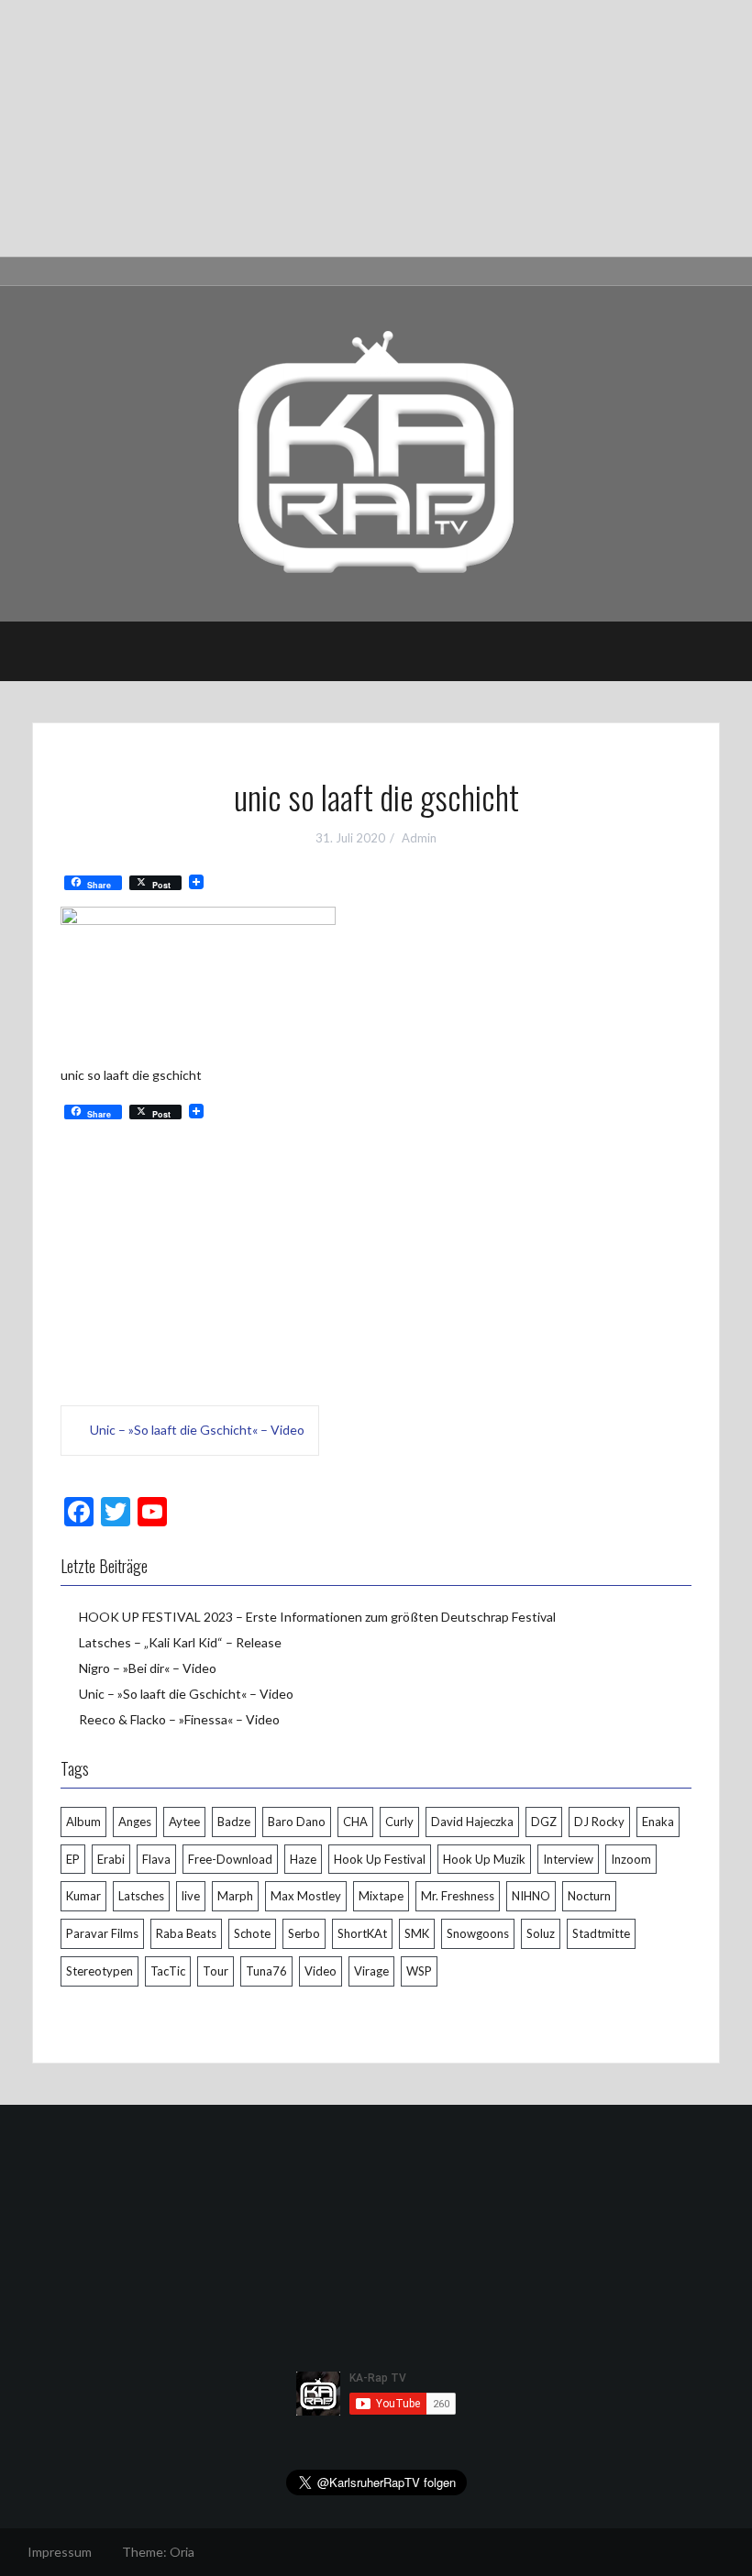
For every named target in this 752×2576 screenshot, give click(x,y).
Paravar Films (102, 1933)
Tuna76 (266, 1971)
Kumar (83, 1896)
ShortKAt (362, 1933)
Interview (568, 1859)
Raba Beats (186, 1933)
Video (321, 1971)
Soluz (541, 1933)
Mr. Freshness (458, 1896)
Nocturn (589, 1896)
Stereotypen (100, 1971)
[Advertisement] (376, 128)
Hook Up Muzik (484, 1859)
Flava (156, 1859)
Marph (235, 1896)
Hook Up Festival (380, 1859)
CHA (355, 1822)
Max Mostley (306, 1896)
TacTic (168, 1971)
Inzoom (631, 1859)
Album (83, 1822)
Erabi (111, 1859)
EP (73, 1859)
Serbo (304, 1933)
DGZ (544, 1822)
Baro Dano (297, 1822)
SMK (417, 1933)
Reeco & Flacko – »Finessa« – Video (179, 1719)
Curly (399, 1822)
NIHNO (531, 1896)
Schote (252, 1933)
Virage (371, 1971)
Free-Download (230, 1859)
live (191, 1896)
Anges (135, 1822)
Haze (303, 1859)
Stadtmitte (601, 1933)
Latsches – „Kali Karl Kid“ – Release (180, 1642)
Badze (234, 1822)
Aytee (184, 1822)
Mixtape (381, 1896)
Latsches (141, 1896)
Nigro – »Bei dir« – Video (148, 1668)
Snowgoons (478, 1933)
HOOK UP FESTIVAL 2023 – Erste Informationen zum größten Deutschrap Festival (317, 1617)
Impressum (60, 2552)
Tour (216, 1971)
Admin (419, 838)
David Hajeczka (472, 1822)
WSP (419, 1971)
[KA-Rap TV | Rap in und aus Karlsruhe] (376, 452)
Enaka (658, 1822)
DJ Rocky (599, 1822)
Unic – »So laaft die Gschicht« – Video (197, 1430)
